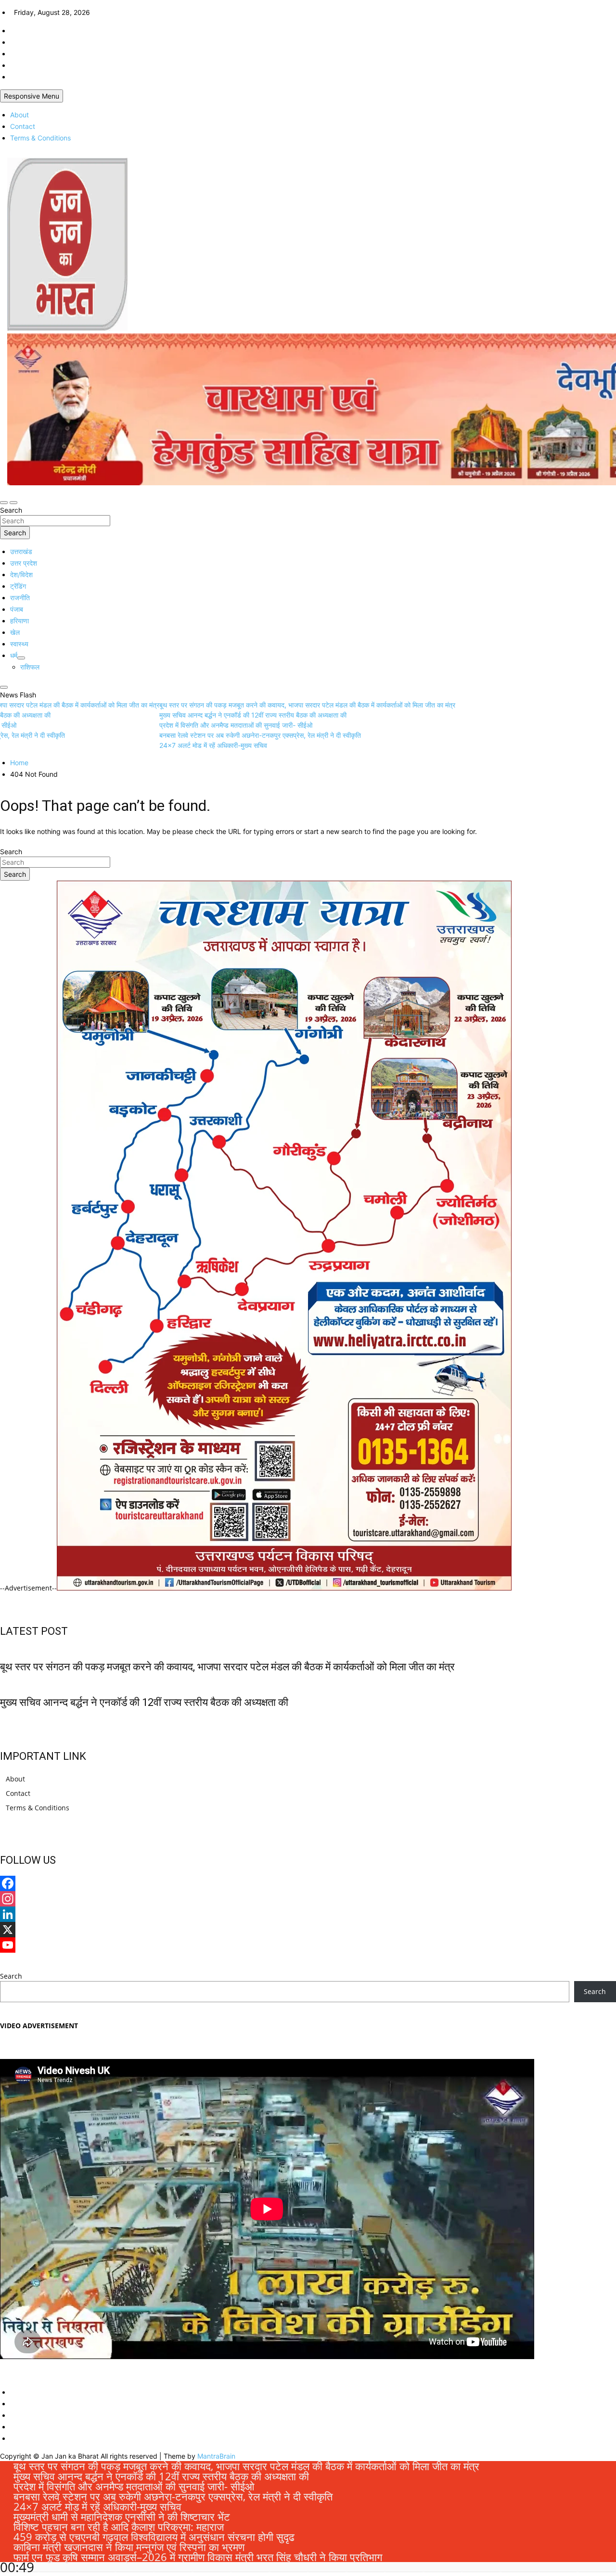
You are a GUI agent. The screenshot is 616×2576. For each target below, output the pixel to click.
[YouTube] (308, 1945)
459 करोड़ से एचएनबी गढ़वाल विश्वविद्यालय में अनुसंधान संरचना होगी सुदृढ (154, 2537)
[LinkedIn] (308, 1914)
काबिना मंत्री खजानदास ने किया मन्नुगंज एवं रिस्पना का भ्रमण (129, 2547)
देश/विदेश (21, 575)
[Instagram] (308, 1899)
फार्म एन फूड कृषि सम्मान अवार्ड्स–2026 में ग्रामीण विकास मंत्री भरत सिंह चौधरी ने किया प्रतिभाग (198, 2557)
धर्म (14, 655)
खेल (15, 632)
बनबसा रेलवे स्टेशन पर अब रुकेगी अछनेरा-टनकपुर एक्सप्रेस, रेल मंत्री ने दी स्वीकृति (173, 2496)
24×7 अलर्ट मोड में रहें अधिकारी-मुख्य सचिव (97, 2506)
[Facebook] (308, 1883)
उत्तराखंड (21, 551)
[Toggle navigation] (4, 503)
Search (11, 510)
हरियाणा (19, 621)
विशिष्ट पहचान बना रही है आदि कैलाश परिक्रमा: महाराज (119, 2526)
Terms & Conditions (40, 138)
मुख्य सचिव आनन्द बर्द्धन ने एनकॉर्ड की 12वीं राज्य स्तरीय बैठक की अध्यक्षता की (144, 1702)
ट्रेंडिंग (18, 586)
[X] (308, 1930)
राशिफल (30, 667)
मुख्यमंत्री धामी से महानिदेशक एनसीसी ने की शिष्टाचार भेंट (122, 2516)
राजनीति (20, 598)
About (19, 115)
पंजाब (17, 609)
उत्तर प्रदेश (24, 563)
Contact (23, 126)
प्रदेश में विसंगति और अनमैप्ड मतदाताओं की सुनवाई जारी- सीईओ (134, 2486)
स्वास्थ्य (19, 644)
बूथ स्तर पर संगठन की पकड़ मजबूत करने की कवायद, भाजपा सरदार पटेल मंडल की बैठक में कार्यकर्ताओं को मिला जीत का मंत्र (227, 1667)
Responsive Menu (32, 96)
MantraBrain (216, 2456)
